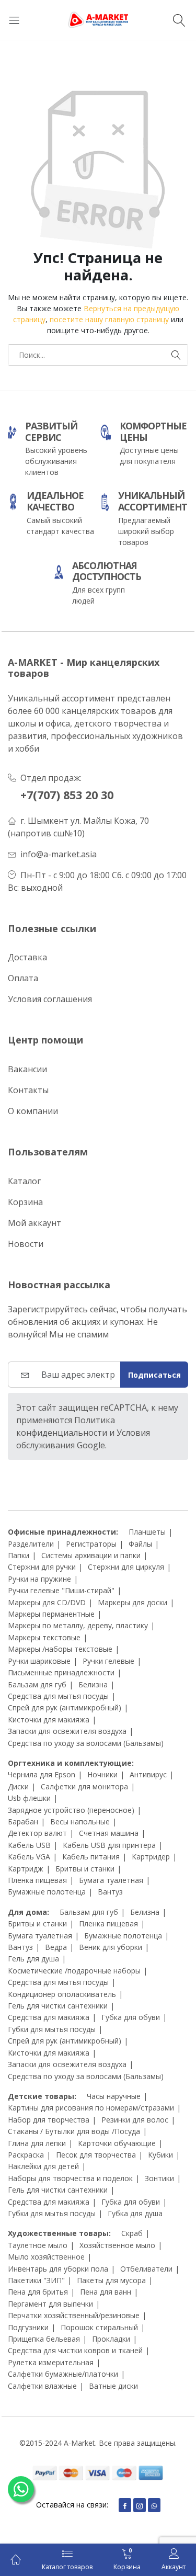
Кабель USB (29, 1845)
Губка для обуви (131, 2017)
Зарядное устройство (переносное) (71, 1810)
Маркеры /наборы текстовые (60, 1649)
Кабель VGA (29, 1857)
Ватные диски (113, 2386)
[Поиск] (181, 20)
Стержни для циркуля (126, 1567)
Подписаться (154, 1375)
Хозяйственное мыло (117, 2245)
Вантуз (110, 1892)
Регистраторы (91, 1544)
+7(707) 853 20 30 (67, 795)
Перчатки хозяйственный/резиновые (74, 2315)
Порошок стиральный (99, 2327)
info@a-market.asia (59, 854)
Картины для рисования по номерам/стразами (91, 2108)
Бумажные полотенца (47, 1892)
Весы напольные (80, 1822)
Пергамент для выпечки (50, 2304)
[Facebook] (125, 2505)
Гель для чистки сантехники (58, 2006)
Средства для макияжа (49, 2017)
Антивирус (148, 1774)
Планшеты (147, 1532)
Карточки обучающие (117, 2143)
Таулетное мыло (38, 2245)
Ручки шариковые (39, 1661)
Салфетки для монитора (84, 1786)
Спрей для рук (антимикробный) (65, 1707)
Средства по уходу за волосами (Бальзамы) (86, 1743)
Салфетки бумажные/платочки (63, 2374)
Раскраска (26, 2155)
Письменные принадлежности (61, 1672)
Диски (18, 1786)
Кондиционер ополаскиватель (62, 1994)
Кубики (160, 2155)
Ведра (56, 1947)
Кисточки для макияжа (49, 1720)
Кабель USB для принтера (109, 1845)
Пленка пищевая (37, 1880)
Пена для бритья (38, 2292)
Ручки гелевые (108, 1661)
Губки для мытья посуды (52, 2029)
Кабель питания (91, 1857)
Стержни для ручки (42, 1567)
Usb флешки (29, 1798)
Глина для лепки (37, 2143)
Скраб (132, 2233)
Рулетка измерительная (51, 2362)
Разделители (31, 1544)
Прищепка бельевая (44, 2339)
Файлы (140, 1544)
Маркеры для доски (132, 1602)
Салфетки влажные (42, 2386)
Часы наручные (114, 2096)
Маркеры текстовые (44, 1637)
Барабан (23, 1822)
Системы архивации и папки (91, 1555)
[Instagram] (140, 2505)
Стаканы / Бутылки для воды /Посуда (74, 2131)
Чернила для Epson (42, 1774)
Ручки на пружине (39, 1579)
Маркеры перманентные (51, 1614)
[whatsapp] (154, 2505)
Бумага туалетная (111, 1880)
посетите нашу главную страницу (109, 319)
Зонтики (159, 2178)
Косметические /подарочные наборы (74, 1971)
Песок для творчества (96, 2155)
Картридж (26, 1869)
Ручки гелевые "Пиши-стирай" (61, 1590)
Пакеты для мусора (111, 2280)
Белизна (93, 1684)
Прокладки (111, 2339)
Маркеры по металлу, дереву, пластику (78, 1625)
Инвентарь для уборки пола (58, 2269)
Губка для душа (135, 2213)
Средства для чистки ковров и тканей (75, 2350)
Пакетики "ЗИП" (36, 2280)
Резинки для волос (135, 2120)
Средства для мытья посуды (58, 1696)
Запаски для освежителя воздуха (67, 1731)
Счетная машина (109, 1833)
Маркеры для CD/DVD (47, 1602)
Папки (19, 1555)
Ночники (102, 1774)
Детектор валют (37, 1833)
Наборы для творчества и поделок (70, 2178)
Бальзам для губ (37, 1684)
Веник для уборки (111, 1947)
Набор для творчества (49, 2120)
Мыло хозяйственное (46, 2257)
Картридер (151, 1857)
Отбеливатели (146, 2269)
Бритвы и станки (85, 1869)
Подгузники (28, 2327)
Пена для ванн (106, 2292)
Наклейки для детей (43, 2166)
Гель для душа (33, 1959)
